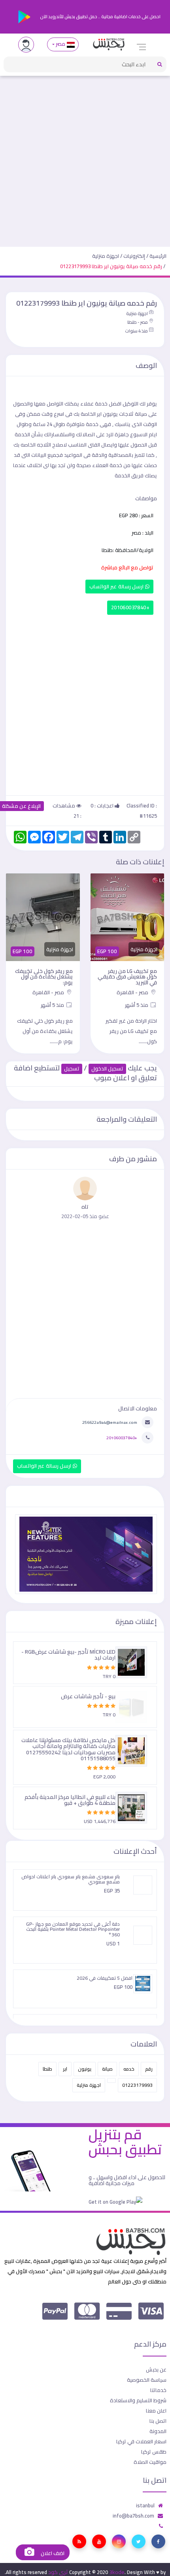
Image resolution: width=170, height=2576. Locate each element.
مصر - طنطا (138, 322)
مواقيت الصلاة (150, 2462)
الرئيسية (158, 256)
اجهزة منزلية (106, 256)
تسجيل (72, 1069)
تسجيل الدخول (107, 1069)
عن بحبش (156, 2369)
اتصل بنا (158, 2421)
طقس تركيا (154, 2452)
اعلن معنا (156, 2411)
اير (65, 2069)
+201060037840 (130, 607)
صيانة (107, 2069)
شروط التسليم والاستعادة (138, 2400)
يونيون (85, 2069)
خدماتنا (158, 2390)
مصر (61, 44)
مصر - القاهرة (133, 992)
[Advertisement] (85, 158)
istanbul (145, 2505)
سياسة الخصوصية (147, 2380)
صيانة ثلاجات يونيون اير (122, 414)
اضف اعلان (52, 2553)
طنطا (47, 2069)
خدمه (129, 2069)
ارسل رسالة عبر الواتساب (117, 587)
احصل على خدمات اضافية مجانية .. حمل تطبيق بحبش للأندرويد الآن (100, 17)
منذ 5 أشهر (137, 1005)
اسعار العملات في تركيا (141, 2441)
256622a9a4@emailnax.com (110, 1422)
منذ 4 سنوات (136, 331)
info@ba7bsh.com (133, 2516)
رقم (149, 2069)
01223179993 (137, 2085)
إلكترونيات (134, 256)
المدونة (158, 2431)
